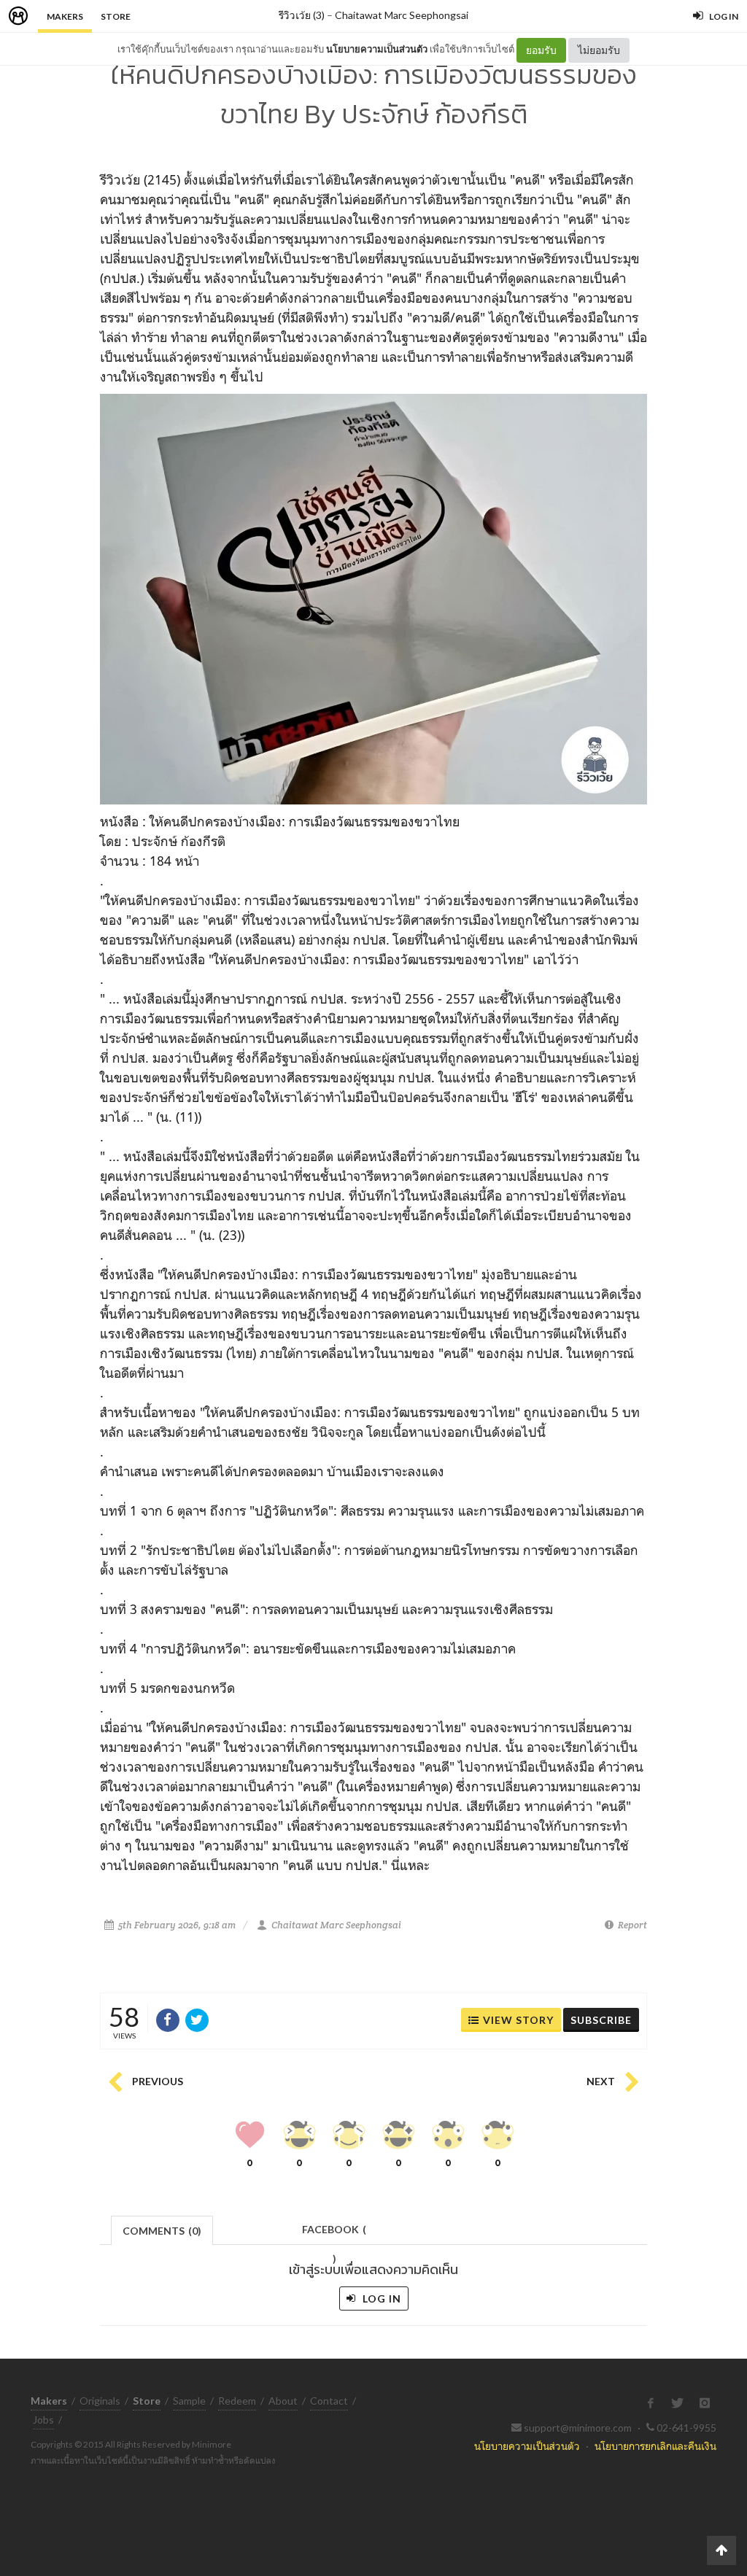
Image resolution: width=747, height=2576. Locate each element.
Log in (380, 2298)
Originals (100, 2401)
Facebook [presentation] (334, 2234)
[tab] (162, 2229)
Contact (329, 2401)
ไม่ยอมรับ (599, 50)
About (283, 2401)
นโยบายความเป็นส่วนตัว (377, 49)
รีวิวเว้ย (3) (302, 15)
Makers (65, 16)
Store (116, 16)
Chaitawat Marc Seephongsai (402, 15)
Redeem (237, 2401)
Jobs (43, 2420)
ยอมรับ (541, 50)
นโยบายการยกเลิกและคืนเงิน (655, 2446)
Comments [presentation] (162, 2231)
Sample (189, 2401)
